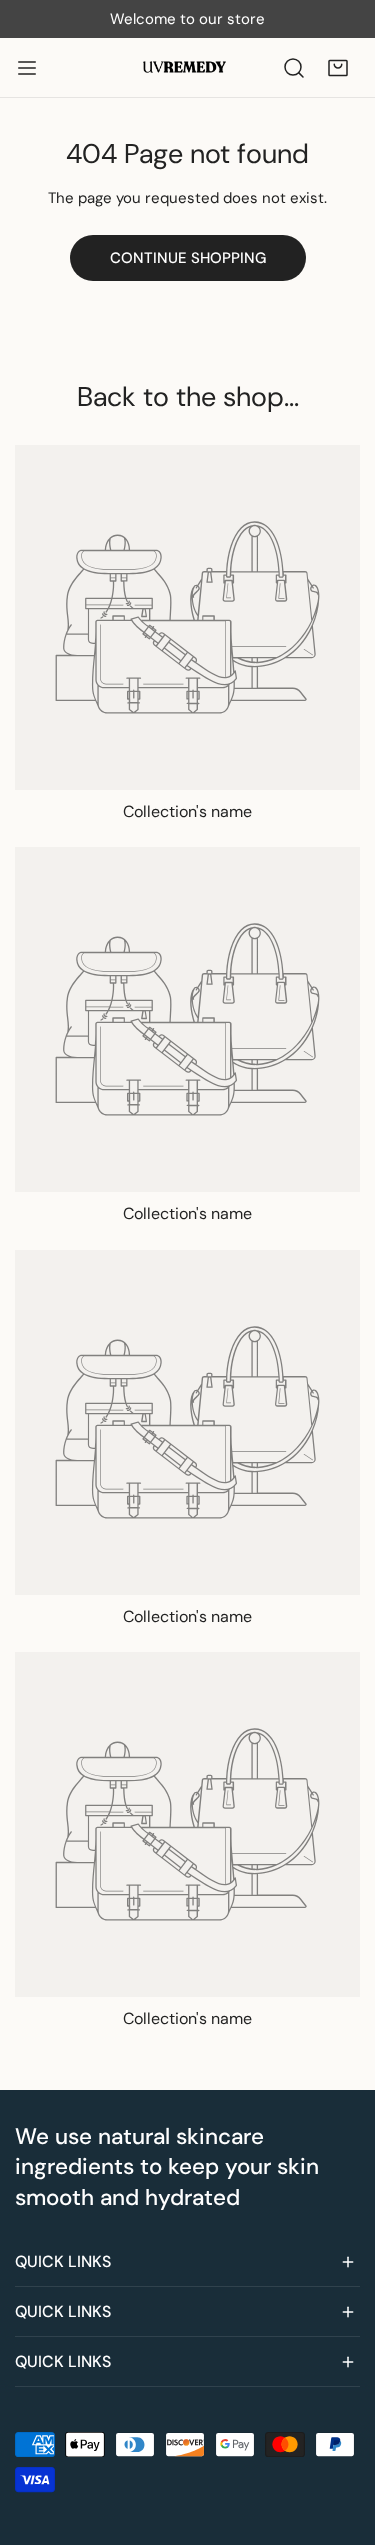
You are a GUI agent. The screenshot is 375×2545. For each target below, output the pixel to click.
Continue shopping (188, 258)
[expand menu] (27, 68)
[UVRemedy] (186, 67)
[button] (338, 68)
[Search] (294, 68)
